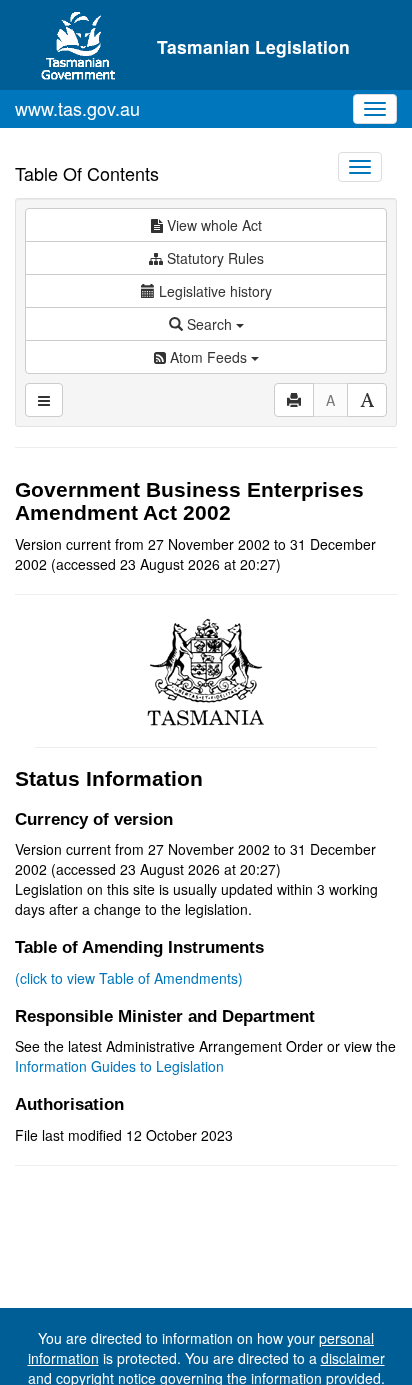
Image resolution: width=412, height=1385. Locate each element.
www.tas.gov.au (77, 108)
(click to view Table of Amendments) (129, 978)
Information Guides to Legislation (119, 1066)
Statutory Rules (213, 258)
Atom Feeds (208, 357)
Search (209, 324)
